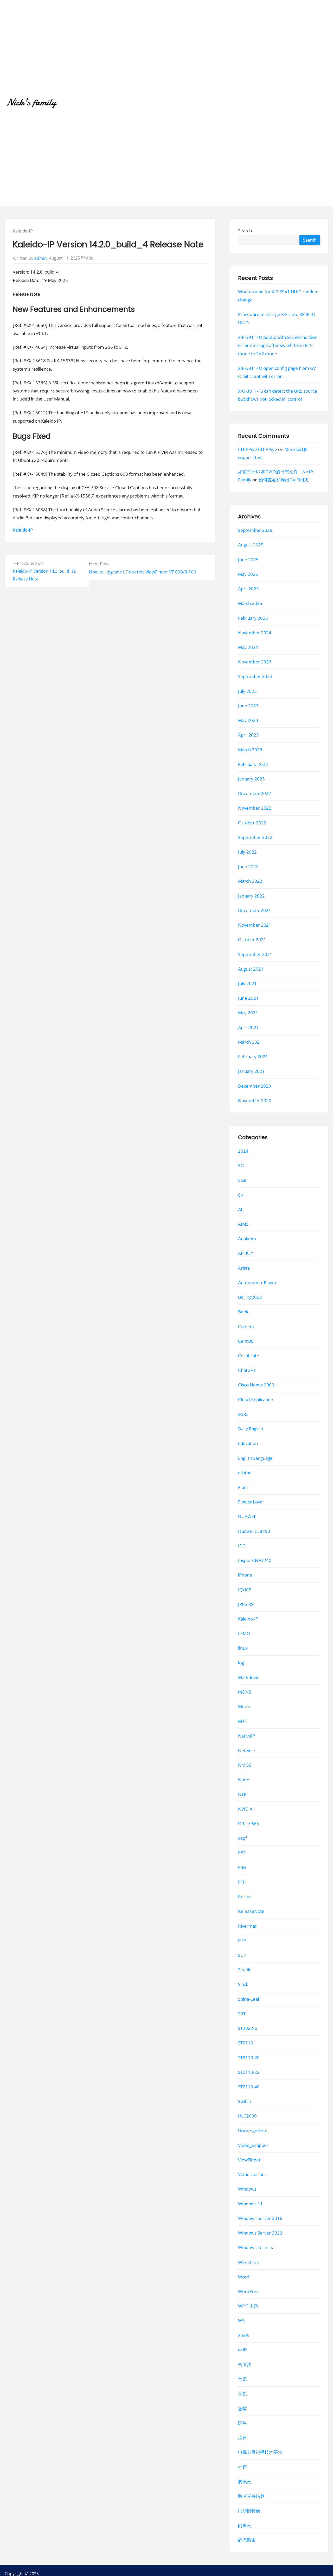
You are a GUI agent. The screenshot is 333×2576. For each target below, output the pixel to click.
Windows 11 (250, 2204)
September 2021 (255, 954)
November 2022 (255, 808)
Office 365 (249, 1823)
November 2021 (255, 925)
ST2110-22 (249, 2072)
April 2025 (248, 589)
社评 (242, 2467)
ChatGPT (247, 1370)
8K (241, 1195)
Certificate (249, 1356)
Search (245, 231)
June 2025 (248, 560)
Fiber (243, 1487)
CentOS (246, 1341)
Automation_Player (257, 1283)
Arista (244, 1268)
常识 (242, 2379)
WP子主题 (248, 2306)
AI (240, 1209)
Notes (244, 1780)
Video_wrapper (253, 2145)
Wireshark (248, 2262)
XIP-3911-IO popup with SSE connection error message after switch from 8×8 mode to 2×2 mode (278, 345)
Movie (244, 1707)
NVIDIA (245, 1809)
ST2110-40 (249, 2087)
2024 (243, 1151)
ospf (242, 1838)
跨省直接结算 (251, 2496)
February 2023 (253, 764)
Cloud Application (256, 1400)
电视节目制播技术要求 (260, 2452)
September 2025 (255, 530)
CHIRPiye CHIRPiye (258, 450)
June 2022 (248, 867)
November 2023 (255, 662)
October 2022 (252, 823)
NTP (242, 1794)
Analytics (247, 1239)
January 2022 (251, 896)
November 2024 (255, 633)
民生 (242, 2423)
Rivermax (248, 1926)
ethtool (245, 1473)
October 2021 (252, 940)
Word (244, 2277)
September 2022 (255, 837)
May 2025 (248, 574)
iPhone (245, 1575)
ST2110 (246, 2043)
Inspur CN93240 (255, 1560)
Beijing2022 (250, 1297)
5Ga (242, 1180)
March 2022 (250, 881)
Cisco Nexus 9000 (256, 1385)
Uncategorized (253, 2131)
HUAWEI (247, 1517)
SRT (242, 2014)
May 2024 (248, 647)
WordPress (249, 2291)
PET (242, 1853)
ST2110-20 (249, 2058)
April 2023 (248, 735)
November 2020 (255, 1100)
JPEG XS (246, 1604)
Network (247, 1750)
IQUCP (245, 1590)
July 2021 (247, 983)
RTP (242, 1941)
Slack (243, 1984)
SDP (242, 1955)
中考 (242, 2350)
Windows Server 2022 (260, 2233)
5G (241, 1166)
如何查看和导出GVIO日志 (284, 480)
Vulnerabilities (252, 2175)
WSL (242, 2321)
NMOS (245, 1765)
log (241, 1663)
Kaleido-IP (23, 231)
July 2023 (247, 691)
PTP (242, 1882)
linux (243, 1648)
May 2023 (248, 720)
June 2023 (248, 706)
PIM (242, 1867)
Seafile (245, 1970)
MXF (242, 1721)
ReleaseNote (251, 1911)
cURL (243, 1414)
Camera (246, 1326)
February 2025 (253, 618)
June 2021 (248, 998)
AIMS (243, 1224)
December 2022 (255, 794)
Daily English (251, 1429)
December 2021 (255, 910)
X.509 (244, 2335)
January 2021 (251, 1071)
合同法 (245, 2365)
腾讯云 (245, 2481)
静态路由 (247, 2540)
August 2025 (251, 545)
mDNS (245, 1692)
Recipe (245, 1897)
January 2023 (251, 779)
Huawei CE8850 (254, 1531)
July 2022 (247, 852)
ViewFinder (249, 2160)
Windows (247, 2189)
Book (243, 1312)
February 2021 (253, 1057)
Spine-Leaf (249, 1999)
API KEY (246, 1253)
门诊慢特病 (249, 2511)
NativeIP (246, 1736)
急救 (242, 2408)
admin (41, 258)
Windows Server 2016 (260, 2218)
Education (248, 1444)
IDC (242, 1546)
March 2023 (250, 750)
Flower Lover (251, 1502)
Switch (245, 2102)
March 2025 (250, 603)
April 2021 (248, 1027)
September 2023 (255, 677)
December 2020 (255, 1086)
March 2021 (250, 1042)
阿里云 (245, 2525)
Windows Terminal (257, 2248)
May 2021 (248, 1013)
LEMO (244, 1634)
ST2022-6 (248, 2028)
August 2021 (251, 969)
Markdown (249, 1677)
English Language (255, 1458)
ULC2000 (247, 2116)
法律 (242, 2438)
